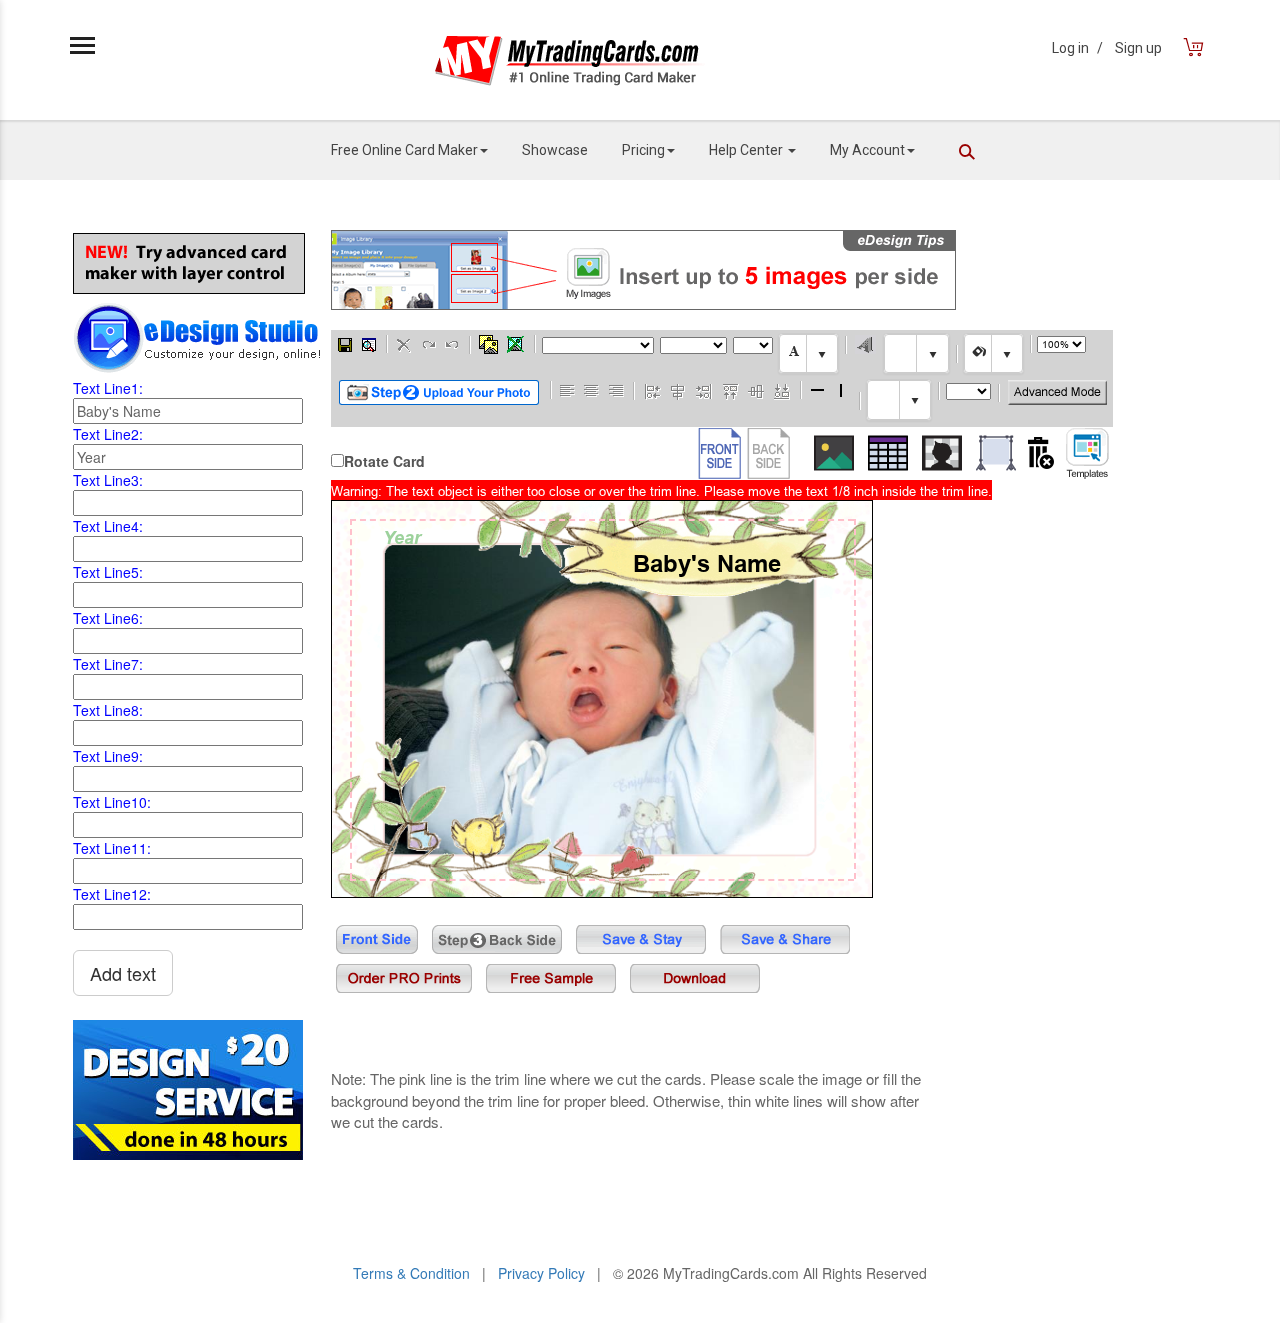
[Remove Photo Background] (942, 453)
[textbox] (808, 353)
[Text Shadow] (865, 344)
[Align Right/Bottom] (616, 389)
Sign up (1138, 48)
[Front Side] (719, 453)
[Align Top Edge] (730, 390)
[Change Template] (1087, 453)
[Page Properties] (369, 343)
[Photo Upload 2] (439, 392)
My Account (867, 150)
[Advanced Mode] (1057, 392)
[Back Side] (768, 453)
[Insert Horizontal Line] (818, 389)
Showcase (555, 150)
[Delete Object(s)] (404, 343)
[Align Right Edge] (703, 390)
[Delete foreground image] (515, 344)
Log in (1077, 48)
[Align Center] (592, 389)
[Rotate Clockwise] (428, 343)
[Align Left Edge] (652, 390)
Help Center (747, 150)
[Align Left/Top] (568, 389)
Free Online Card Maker (404, 150)
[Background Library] (996, 453)
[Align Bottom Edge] (781, 390)
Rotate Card (384, 461)
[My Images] (488, 344)
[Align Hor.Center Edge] (678, 390)
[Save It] (345, 343)
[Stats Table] (888, 453)
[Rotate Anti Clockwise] (452, 343)
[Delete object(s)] (1041, 453)
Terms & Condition (411, 1273)
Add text (123, 973)
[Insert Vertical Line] (842, 389)
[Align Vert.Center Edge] (756, 390)
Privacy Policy (541, 1273)
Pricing (643, 150)
